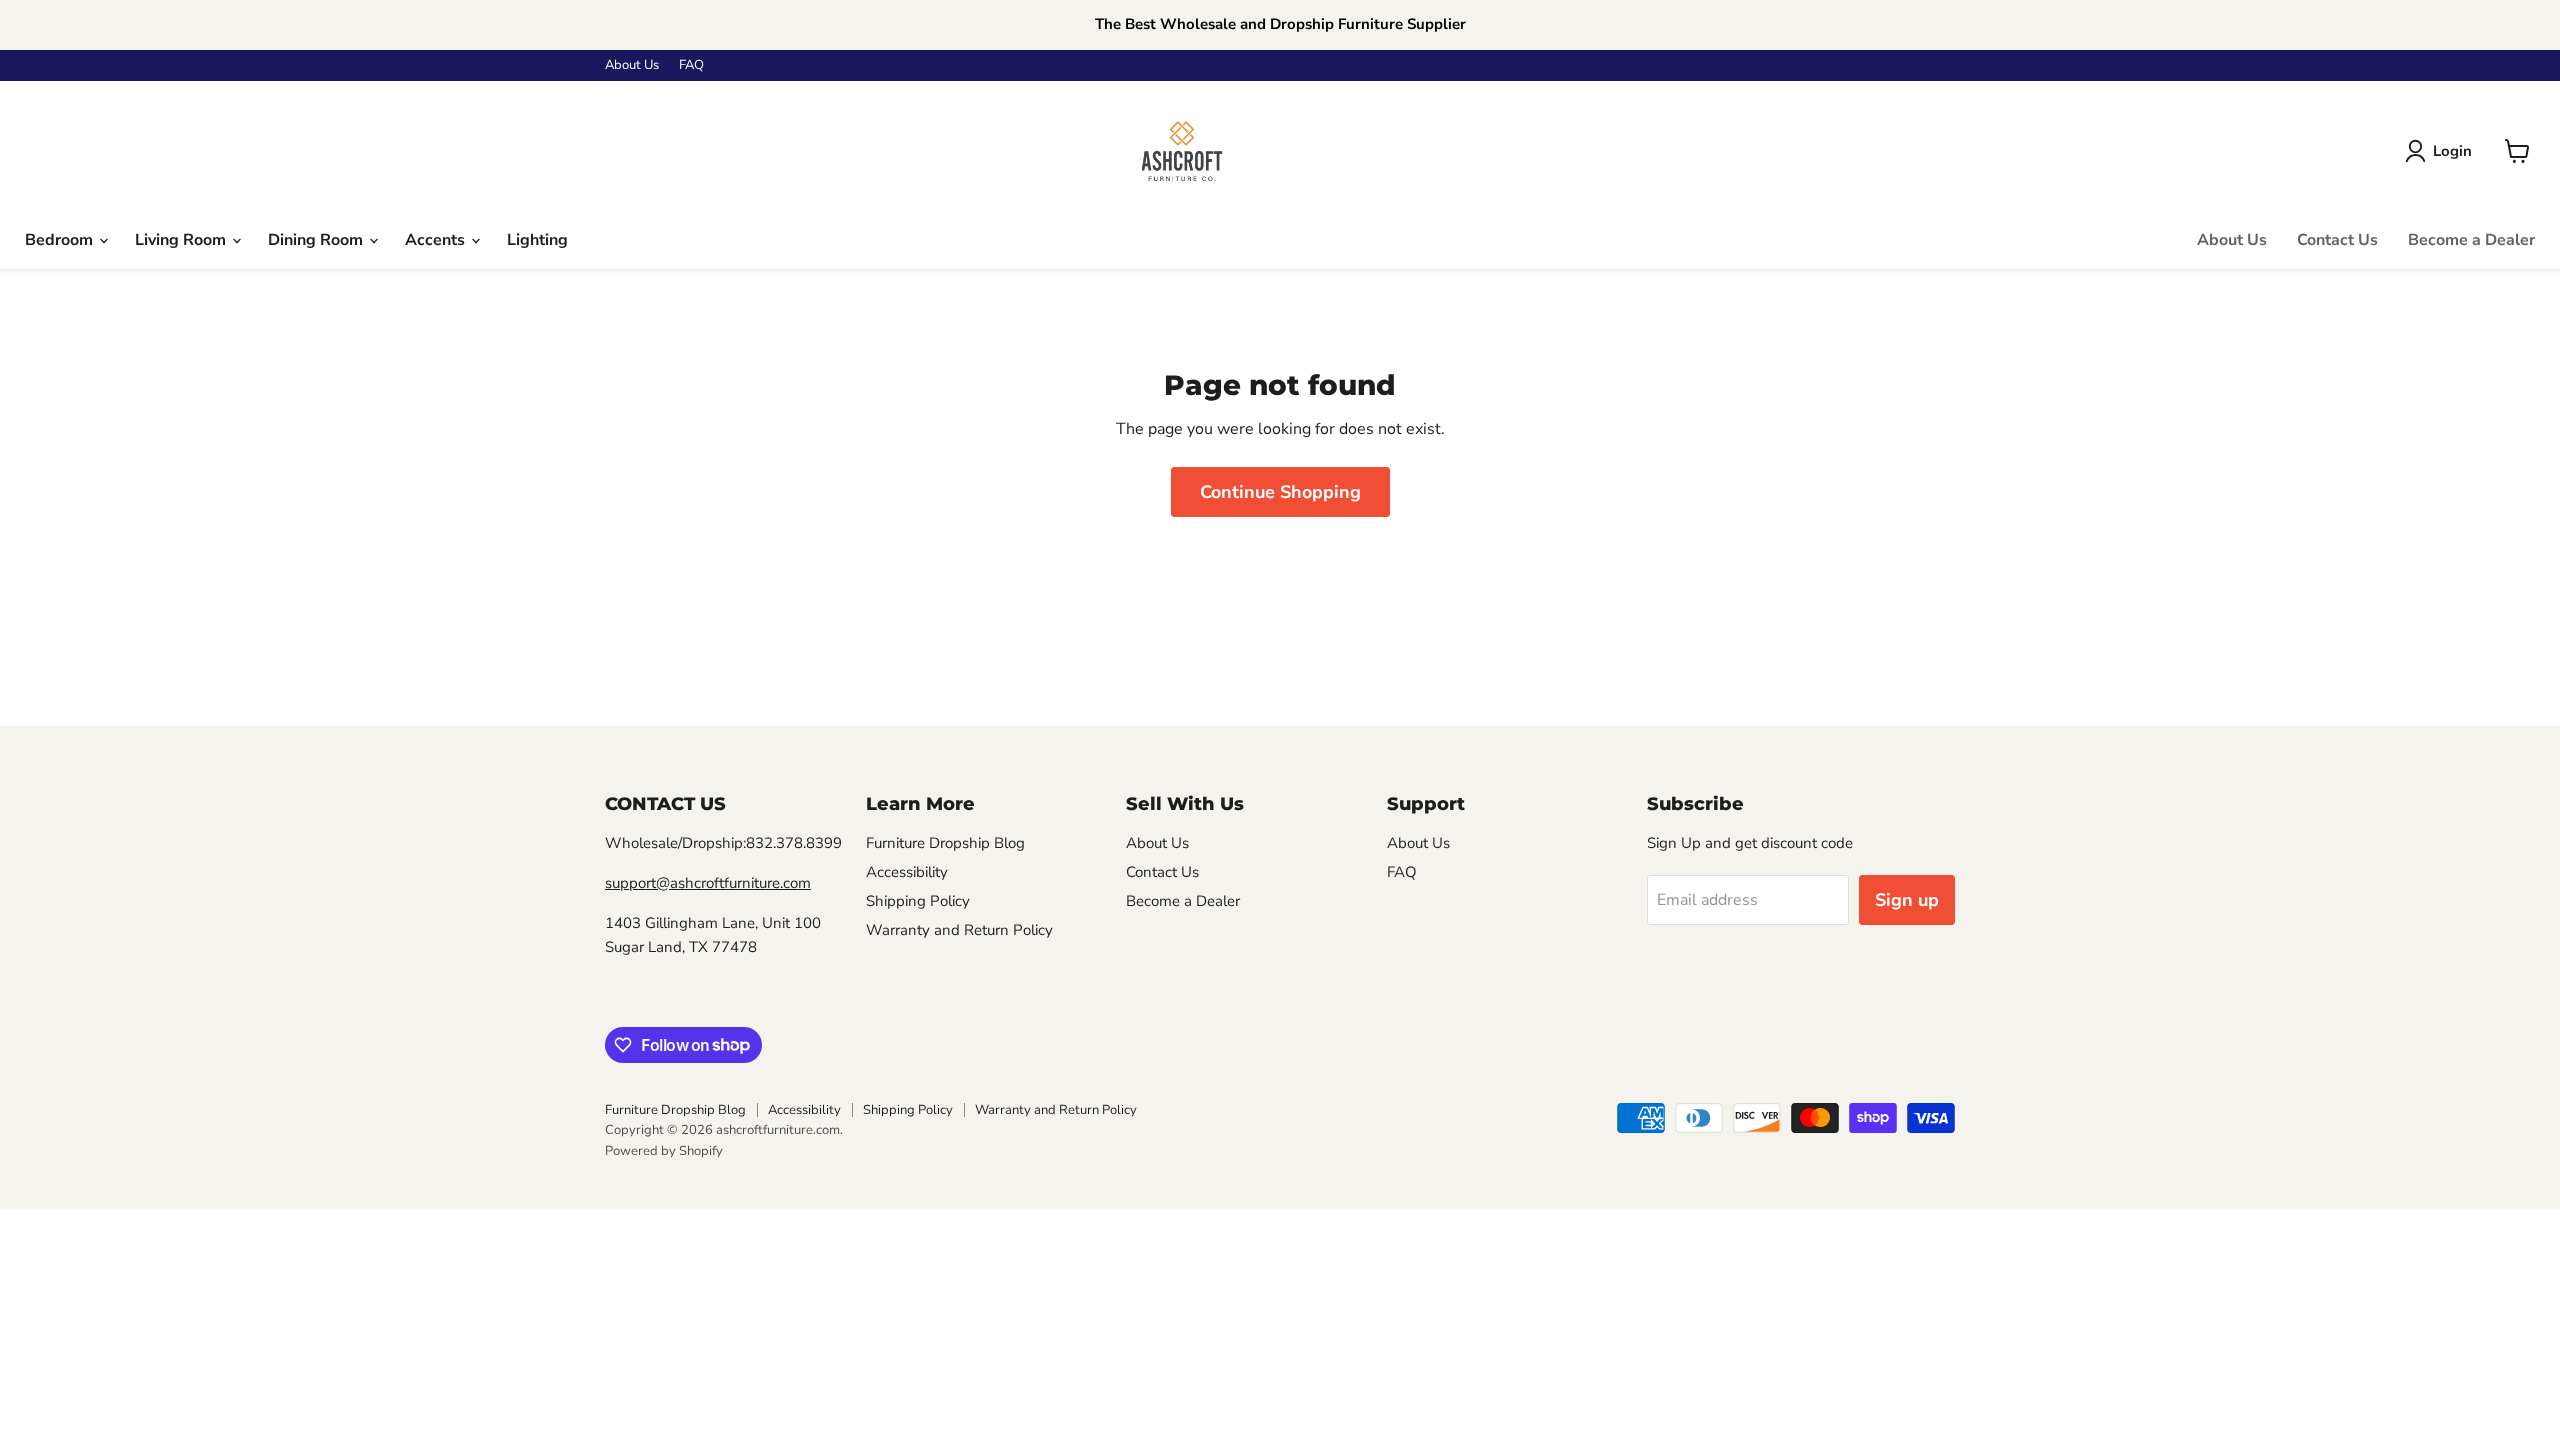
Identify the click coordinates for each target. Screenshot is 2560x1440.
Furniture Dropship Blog (945, 843)
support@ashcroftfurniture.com (708, 883)
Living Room (182, 240)
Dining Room (317, 240)
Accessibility (907, 872)
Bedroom (61, 240)
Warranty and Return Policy (959, 930)
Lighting (537, 240)
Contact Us (2337, 240)
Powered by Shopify (664, 1151)
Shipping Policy (918, 901)
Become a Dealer (2471, 240)
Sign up (1907, 900)
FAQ (691, 65)
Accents (437, 240)
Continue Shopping (1280, 492)
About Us (632, 65)
